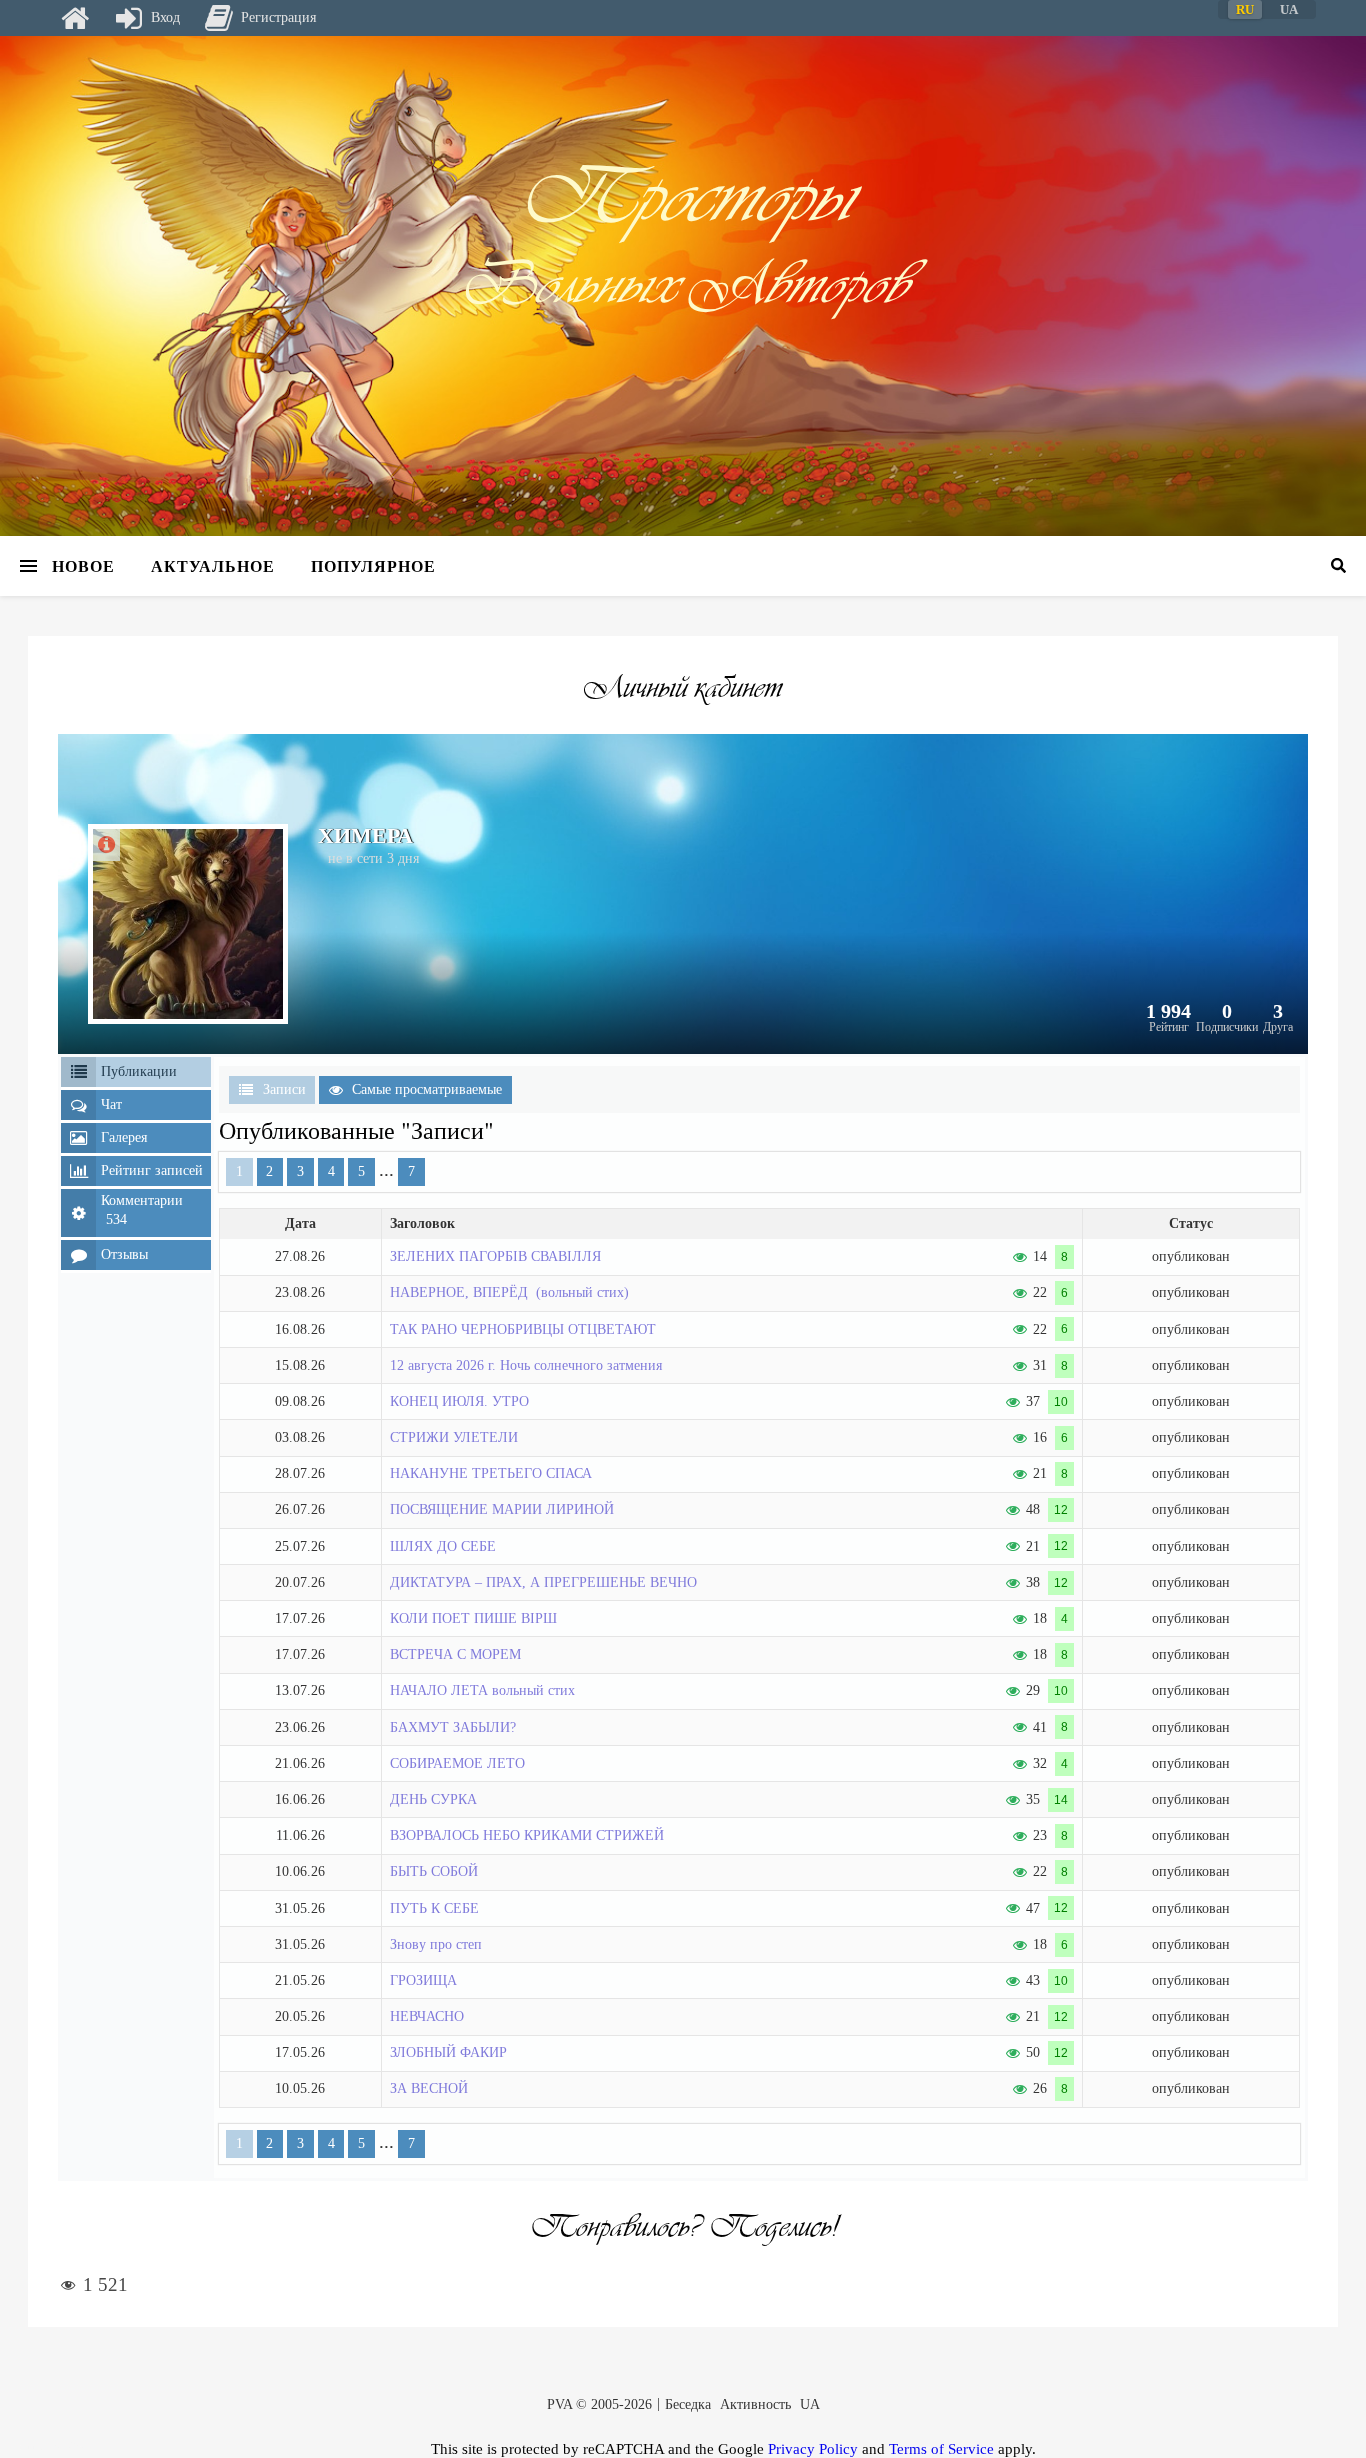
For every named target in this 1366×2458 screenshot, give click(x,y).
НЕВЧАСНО (427, 2016)
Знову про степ (436, 1944)
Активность (755, 2404)
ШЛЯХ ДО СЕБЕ (443, 1546)
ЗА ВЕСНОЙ (429, 2088)
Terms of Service (941, 2449)
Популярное (373, 565)
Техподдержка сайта (42, 2446)
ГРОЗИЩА (423, 1980)
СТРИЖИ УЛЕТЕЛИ (454, 1437)
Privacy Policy (813, 2449)
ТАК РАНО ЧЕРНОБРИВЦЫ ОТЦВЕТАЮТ (523, 1329)
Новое (83, 565)
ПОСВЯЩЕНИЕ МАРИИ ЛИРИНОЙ (502, 1509)
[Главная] (75, 18)
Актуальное (213, 565)
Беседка (688, 2404)
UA (810, 2404)
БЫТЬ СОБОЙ (434, 1871)
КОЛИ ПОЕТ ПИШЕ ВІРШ (473, 1618)
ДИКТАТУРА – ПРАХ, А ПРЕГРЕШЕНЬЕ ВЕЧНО (543, 1582)
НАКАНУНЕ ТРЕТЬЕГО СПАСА (491, 1473)
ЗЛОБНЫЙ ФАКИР (448, 2052)
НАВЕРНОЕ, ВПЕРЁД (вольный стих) (509, 1292)
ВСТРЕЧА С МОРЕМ (455, 1654)
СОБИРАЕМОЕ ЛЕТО (457, 1763)
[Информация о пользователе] (106, 845)
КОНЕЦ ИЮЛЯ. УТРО (459, 1401)
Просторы (683, 196)
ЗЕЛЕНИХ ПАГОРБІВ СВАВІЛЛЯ (495, 1256)
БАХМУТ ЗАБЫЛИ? (453, 1727)
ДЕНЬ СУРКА (433, 1799)
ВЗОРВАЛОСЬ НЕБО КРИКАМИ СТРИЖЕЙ (527, 1835)
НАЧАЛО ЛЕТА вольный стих (482, 1690)
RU (1245, 9)
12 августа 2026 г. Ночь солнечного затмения (526, 1365)
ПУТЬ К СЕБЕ (434, 1908)
